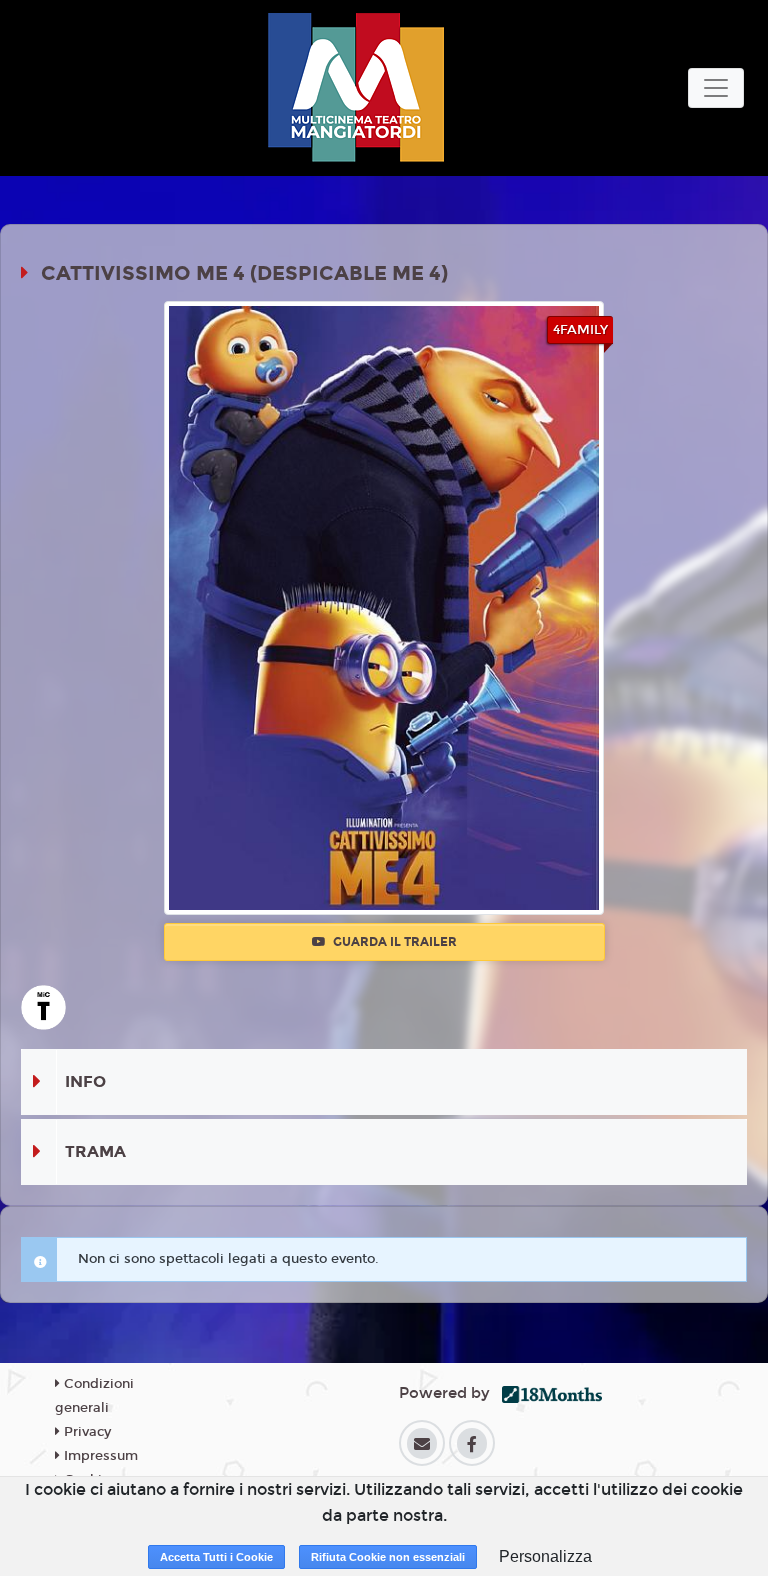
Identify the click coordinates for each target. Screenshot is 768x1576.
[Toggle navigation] (716, 88)
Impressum (99, 1456)
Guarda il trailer (393, 942)
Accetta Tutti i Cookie (216, 1557)
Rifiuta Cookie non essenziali (388, 1557)
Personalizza (545, 1556)
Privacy (85, 1432)
